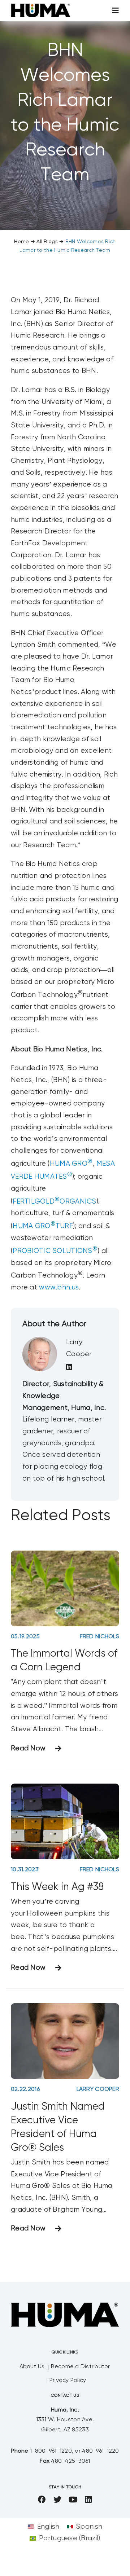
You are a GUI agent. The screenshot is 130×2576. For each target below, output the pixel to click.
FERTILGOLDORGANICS (54, 1202)
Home (21, 242)
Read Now (28, 1748)
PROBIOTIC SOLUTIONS (55, 1251)
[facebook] (42, 2500)
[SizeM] (41, 7)
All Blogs (47, 242)
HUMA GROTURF (43, 1226)
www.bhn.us (59, 1287)
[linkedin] (88, 2500)
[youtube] (73, 2500)
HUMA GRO (71, 1164)
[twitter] (57, 2500)
